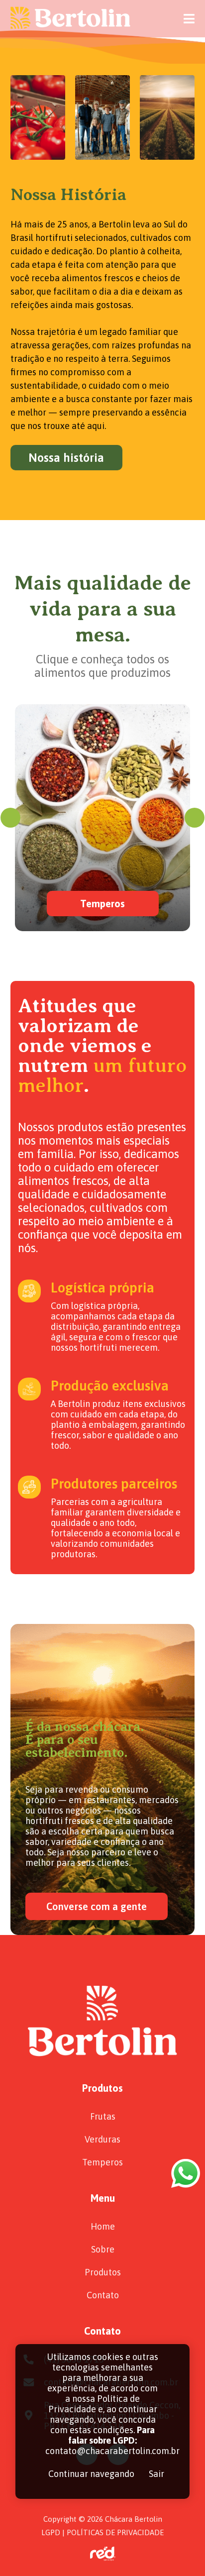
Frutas (103, 2116)
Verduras (102, 2139)
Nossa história (66, 458)
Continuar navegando (91, 2474)
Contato (103, 2295)
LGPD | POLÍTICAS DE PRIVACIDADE (102, 2532)
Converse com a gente (97, 1906)
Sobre (103, 2249)
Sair (156, 2474)
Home (103, 2226)
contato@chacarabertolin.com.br (112, 2451)
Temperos (102, 2162)
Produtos (103, 2272)
